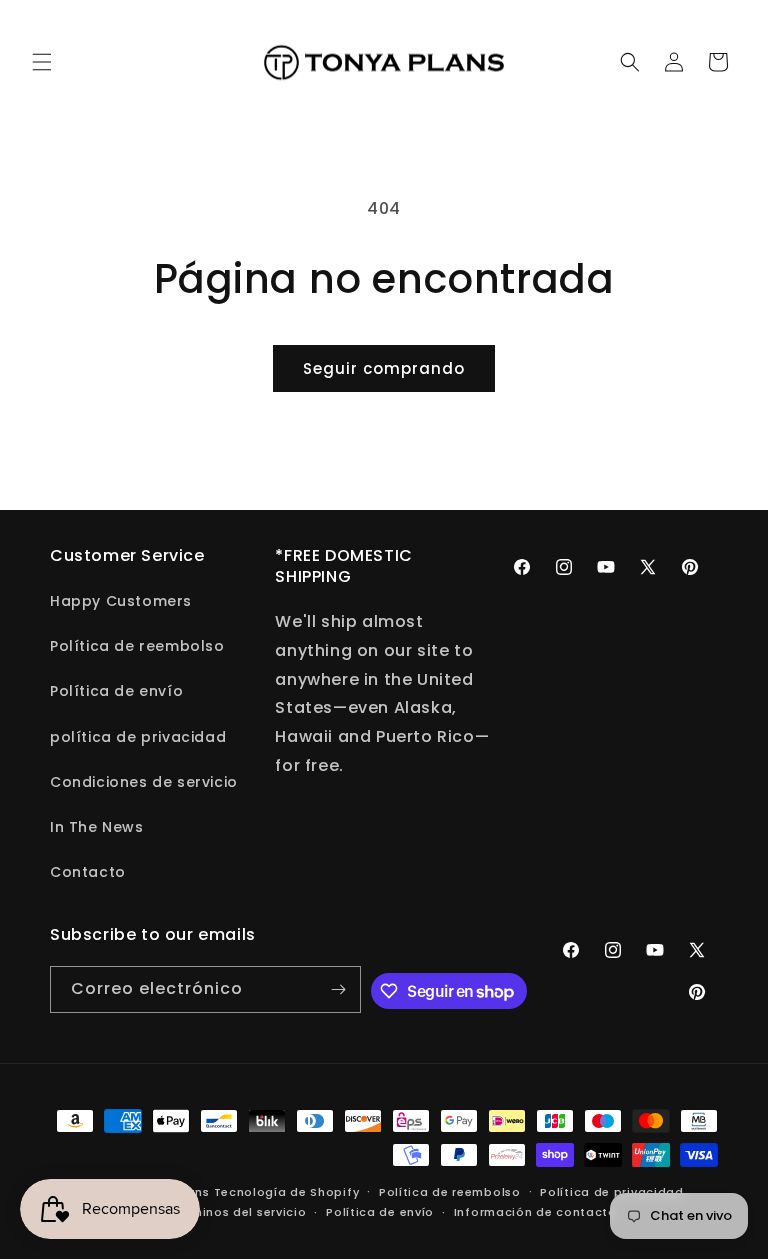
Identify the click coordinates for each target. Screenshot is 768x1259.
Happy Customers (121, 601)
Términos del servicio (239, 1212)
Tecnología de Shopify (287, 1192)
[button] (42, 62)
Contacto (88, 872)
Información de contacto (535, 1212)
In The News (97, 827)
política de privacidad (138, 737)
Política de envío (116, 691)
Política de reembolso (137, 646)
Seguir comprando (384, 368)
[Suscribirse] (338, 989)
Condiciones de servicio (144, 782)
